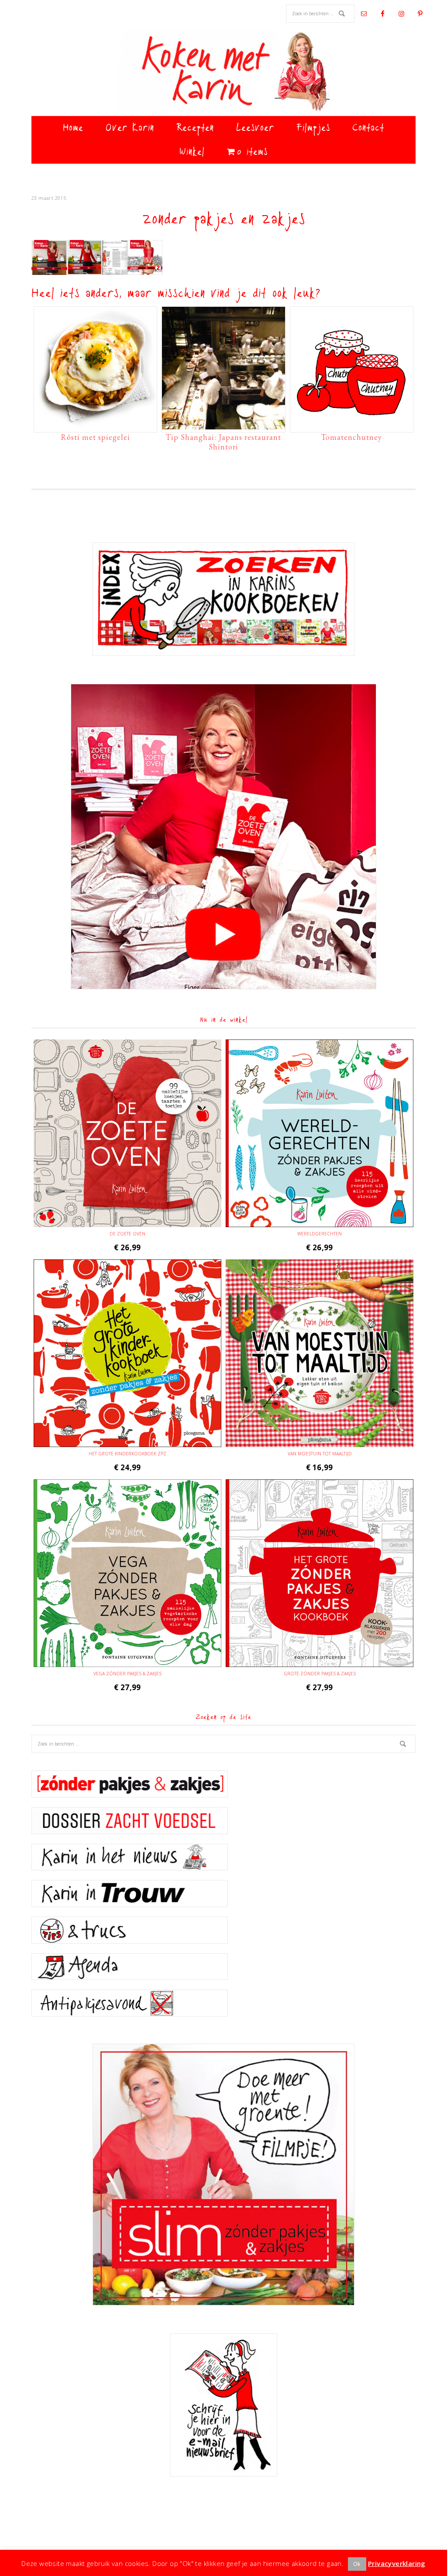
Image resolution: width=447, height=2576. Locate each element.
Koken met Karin (223, 72)
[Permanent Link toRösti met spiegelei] (95, 425)
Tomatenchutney (351, 437)
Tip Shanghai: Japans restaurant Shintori (223, 442)
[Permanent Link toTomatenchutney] (352, 425)
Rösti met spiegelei (95, 437)
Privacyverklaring (397, 2563)
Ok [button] (357, 2564)
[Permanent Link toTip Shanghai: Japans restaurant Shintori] (223, 425)
